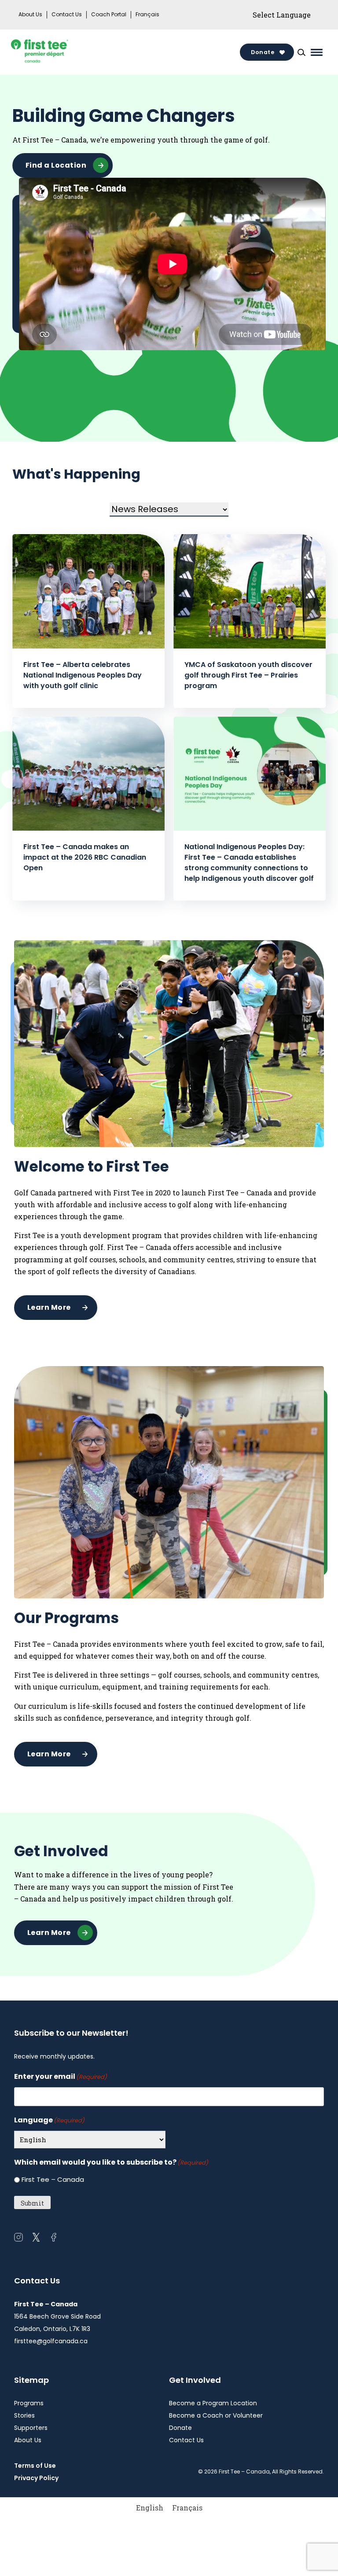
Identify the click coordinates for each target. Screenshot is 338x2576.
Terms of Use (35, 2466)
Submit (32, 2203)
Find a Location (56, 165)
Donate (263, 52)
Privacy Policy (36, 2478)
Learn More (49, 1307)
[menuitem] (150, 2508)
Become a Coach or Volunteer (216, 2415)
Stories (24, 2415)
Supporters (31, 2428)
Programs (29, 2403)
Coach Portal (109, 15)
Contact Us (67, 15)
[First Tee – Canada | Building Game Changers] (54, 52)
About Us (30, 15)
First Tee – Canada (53, 2179)
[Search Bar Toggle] (301, 52)
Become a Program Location (213, 2403)
